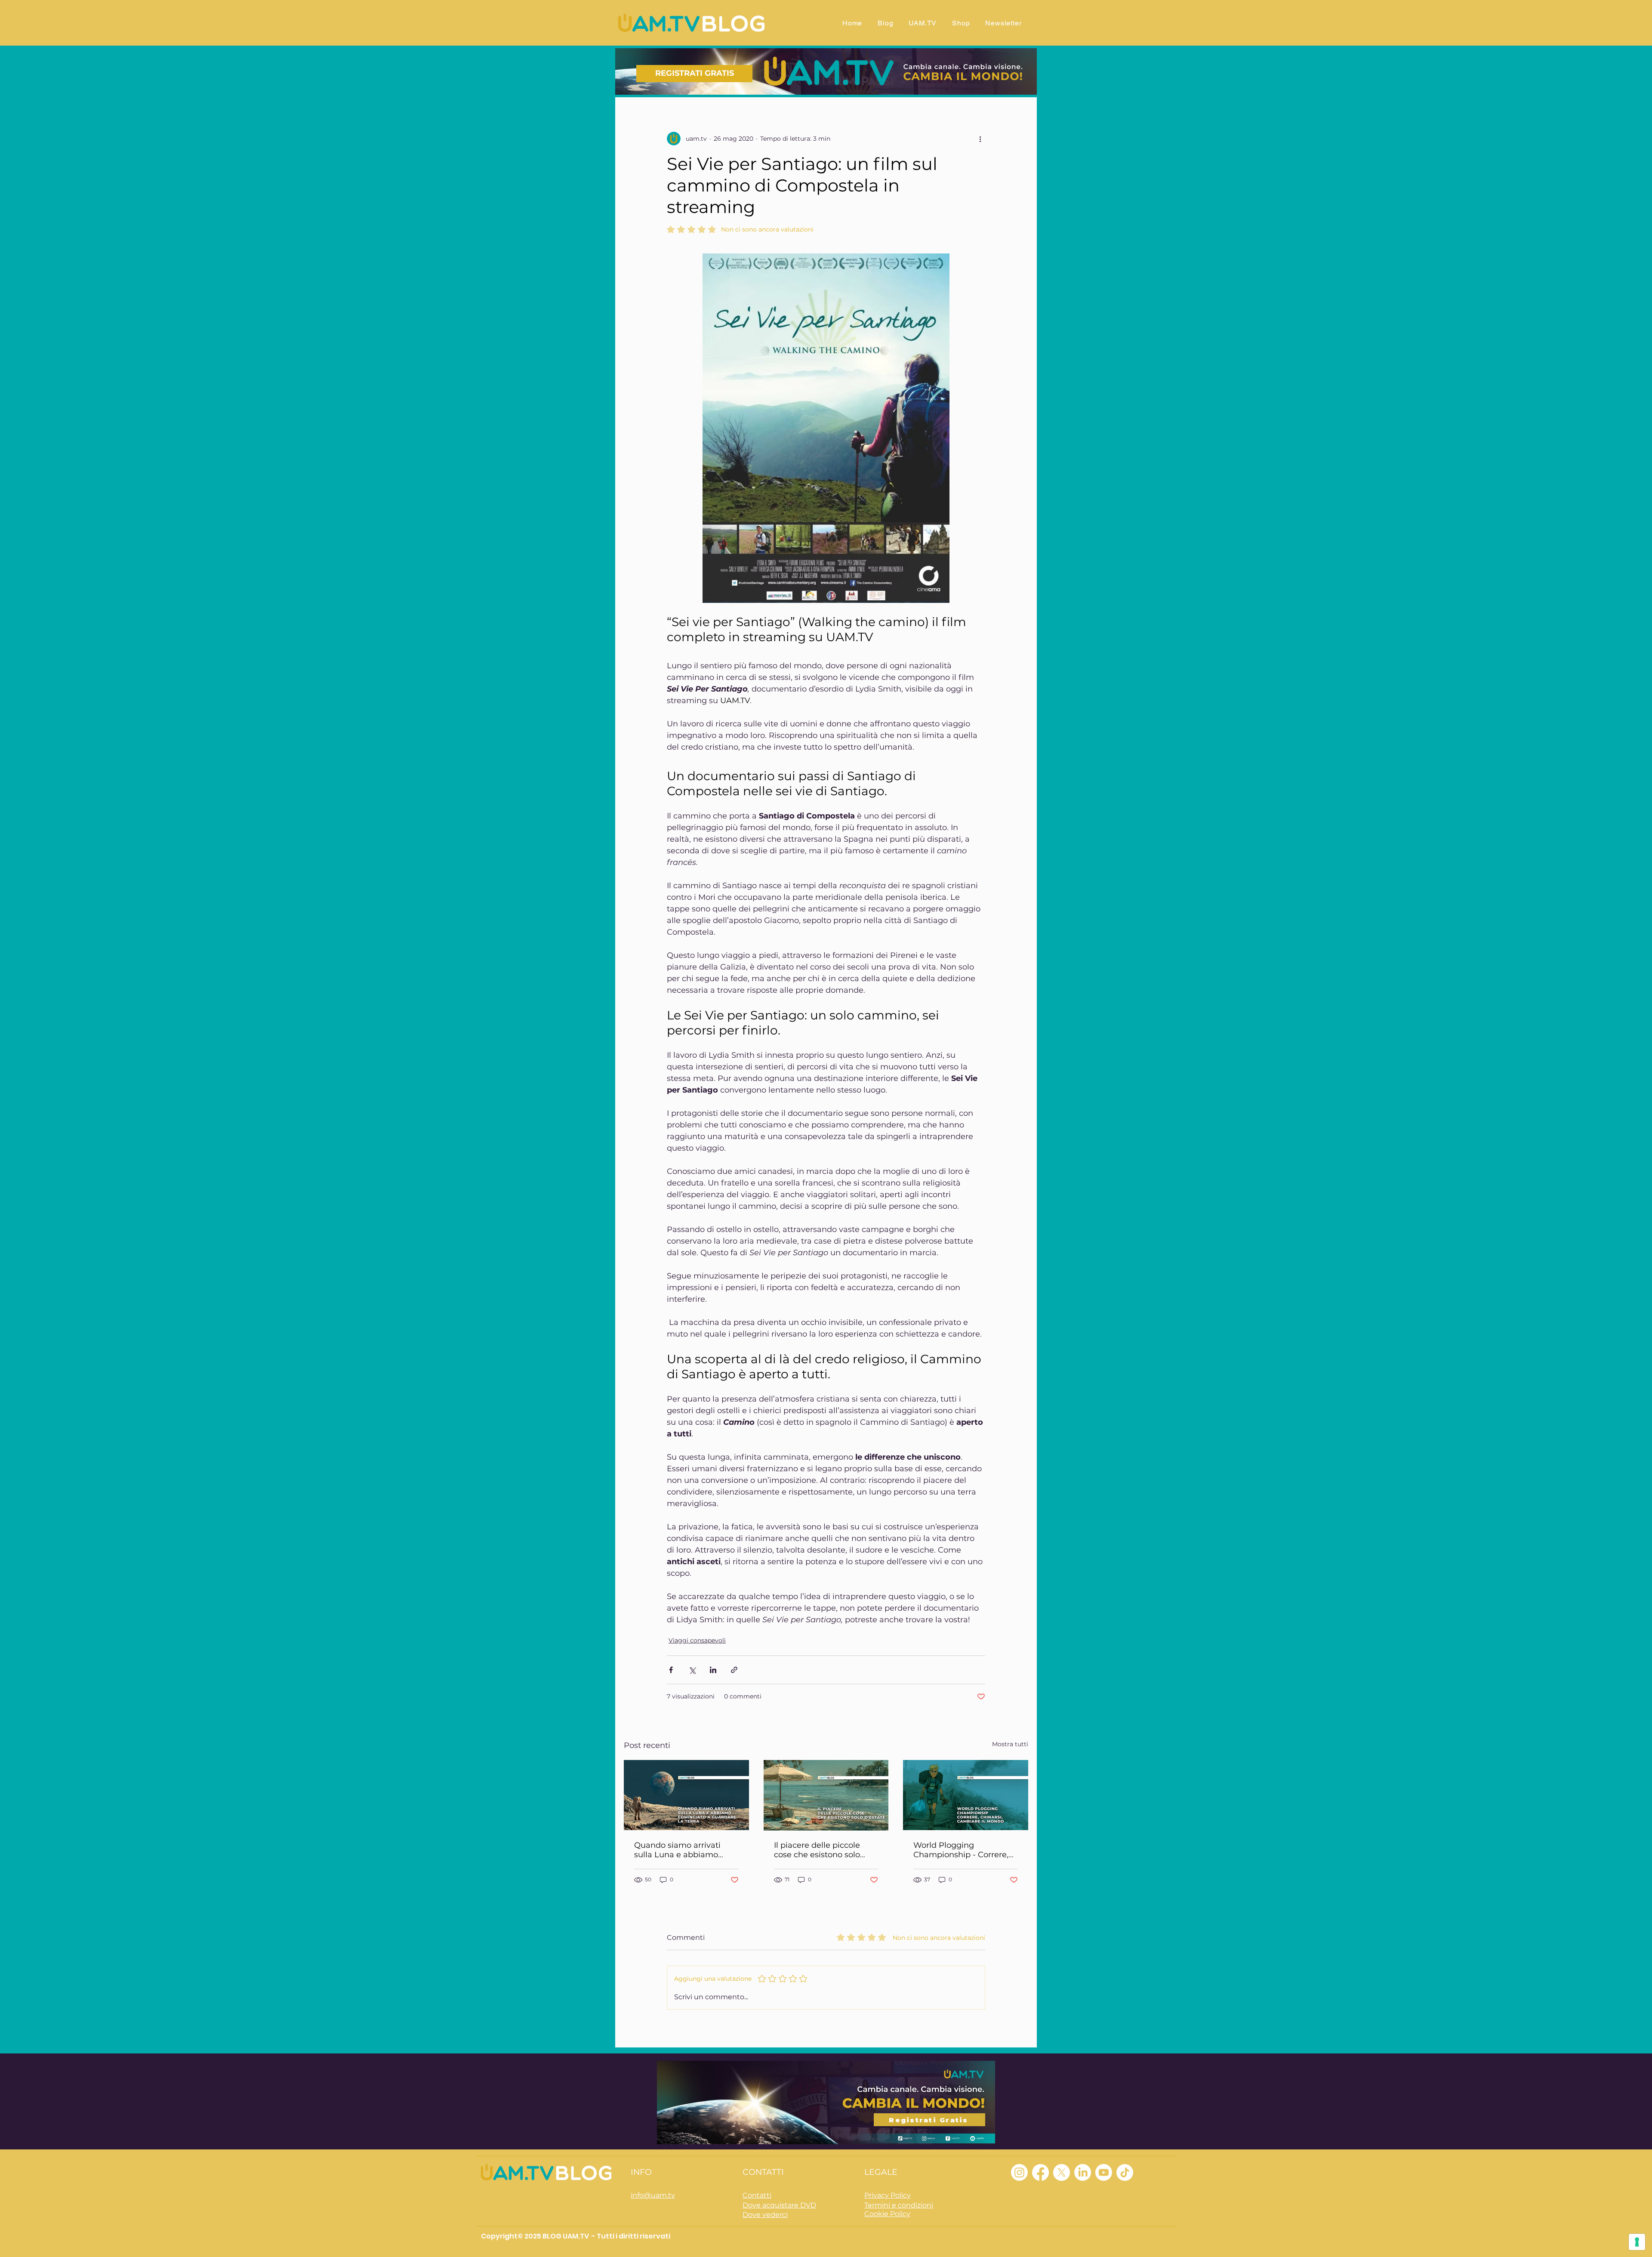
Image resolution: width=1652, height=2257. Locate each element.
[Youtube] (1104, 2172)
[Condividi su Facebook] (671, 1670)
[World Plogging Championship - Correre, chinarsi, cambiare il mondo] (966, 1795)
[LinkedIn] (1083, 2172)
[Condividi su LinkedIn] (713, 1670)
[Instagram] (1019, 2172)
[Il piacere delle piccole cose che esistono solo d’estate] (826, 1795)
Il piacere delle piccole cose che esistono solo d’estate (817, 1850)
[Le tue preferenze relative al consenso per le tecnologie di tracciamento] (1637, 2242)
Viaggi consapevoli (697, 1640)
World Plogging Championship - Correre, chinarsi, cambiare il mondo (961, 1850)
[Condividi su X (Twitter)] (692, 1670)
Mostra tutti (1010, 1744)
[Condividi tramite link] (734, 1670)
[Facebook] (1040, 2172)
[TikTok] (1125, 2172)
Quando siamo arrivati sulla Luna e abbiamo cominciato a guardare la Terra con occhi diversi (683, 1850)
